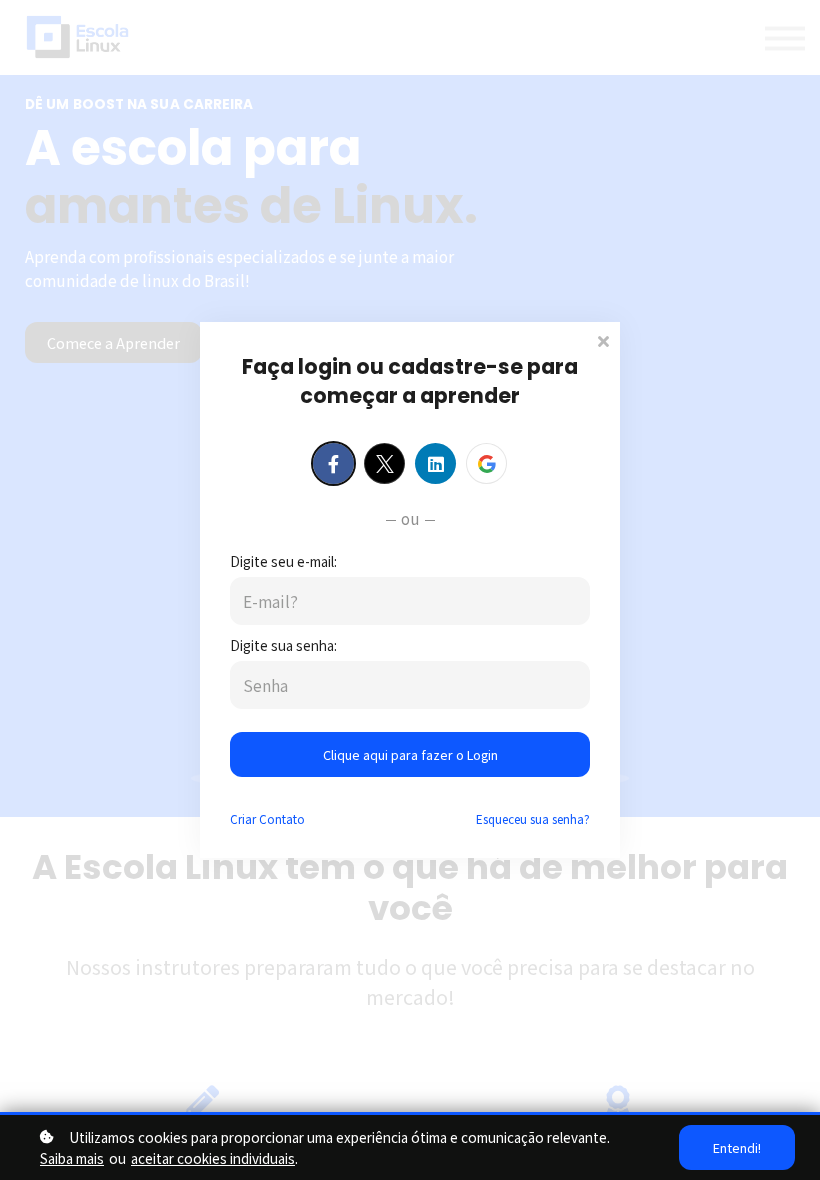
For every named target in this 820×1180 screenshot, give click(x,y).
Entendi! (737, 1147)
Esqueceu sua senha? (533, 818)
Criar (267, 818)
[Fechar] (603, 339)
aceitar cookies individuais (213, 1158)
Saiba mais (72, 1158)
